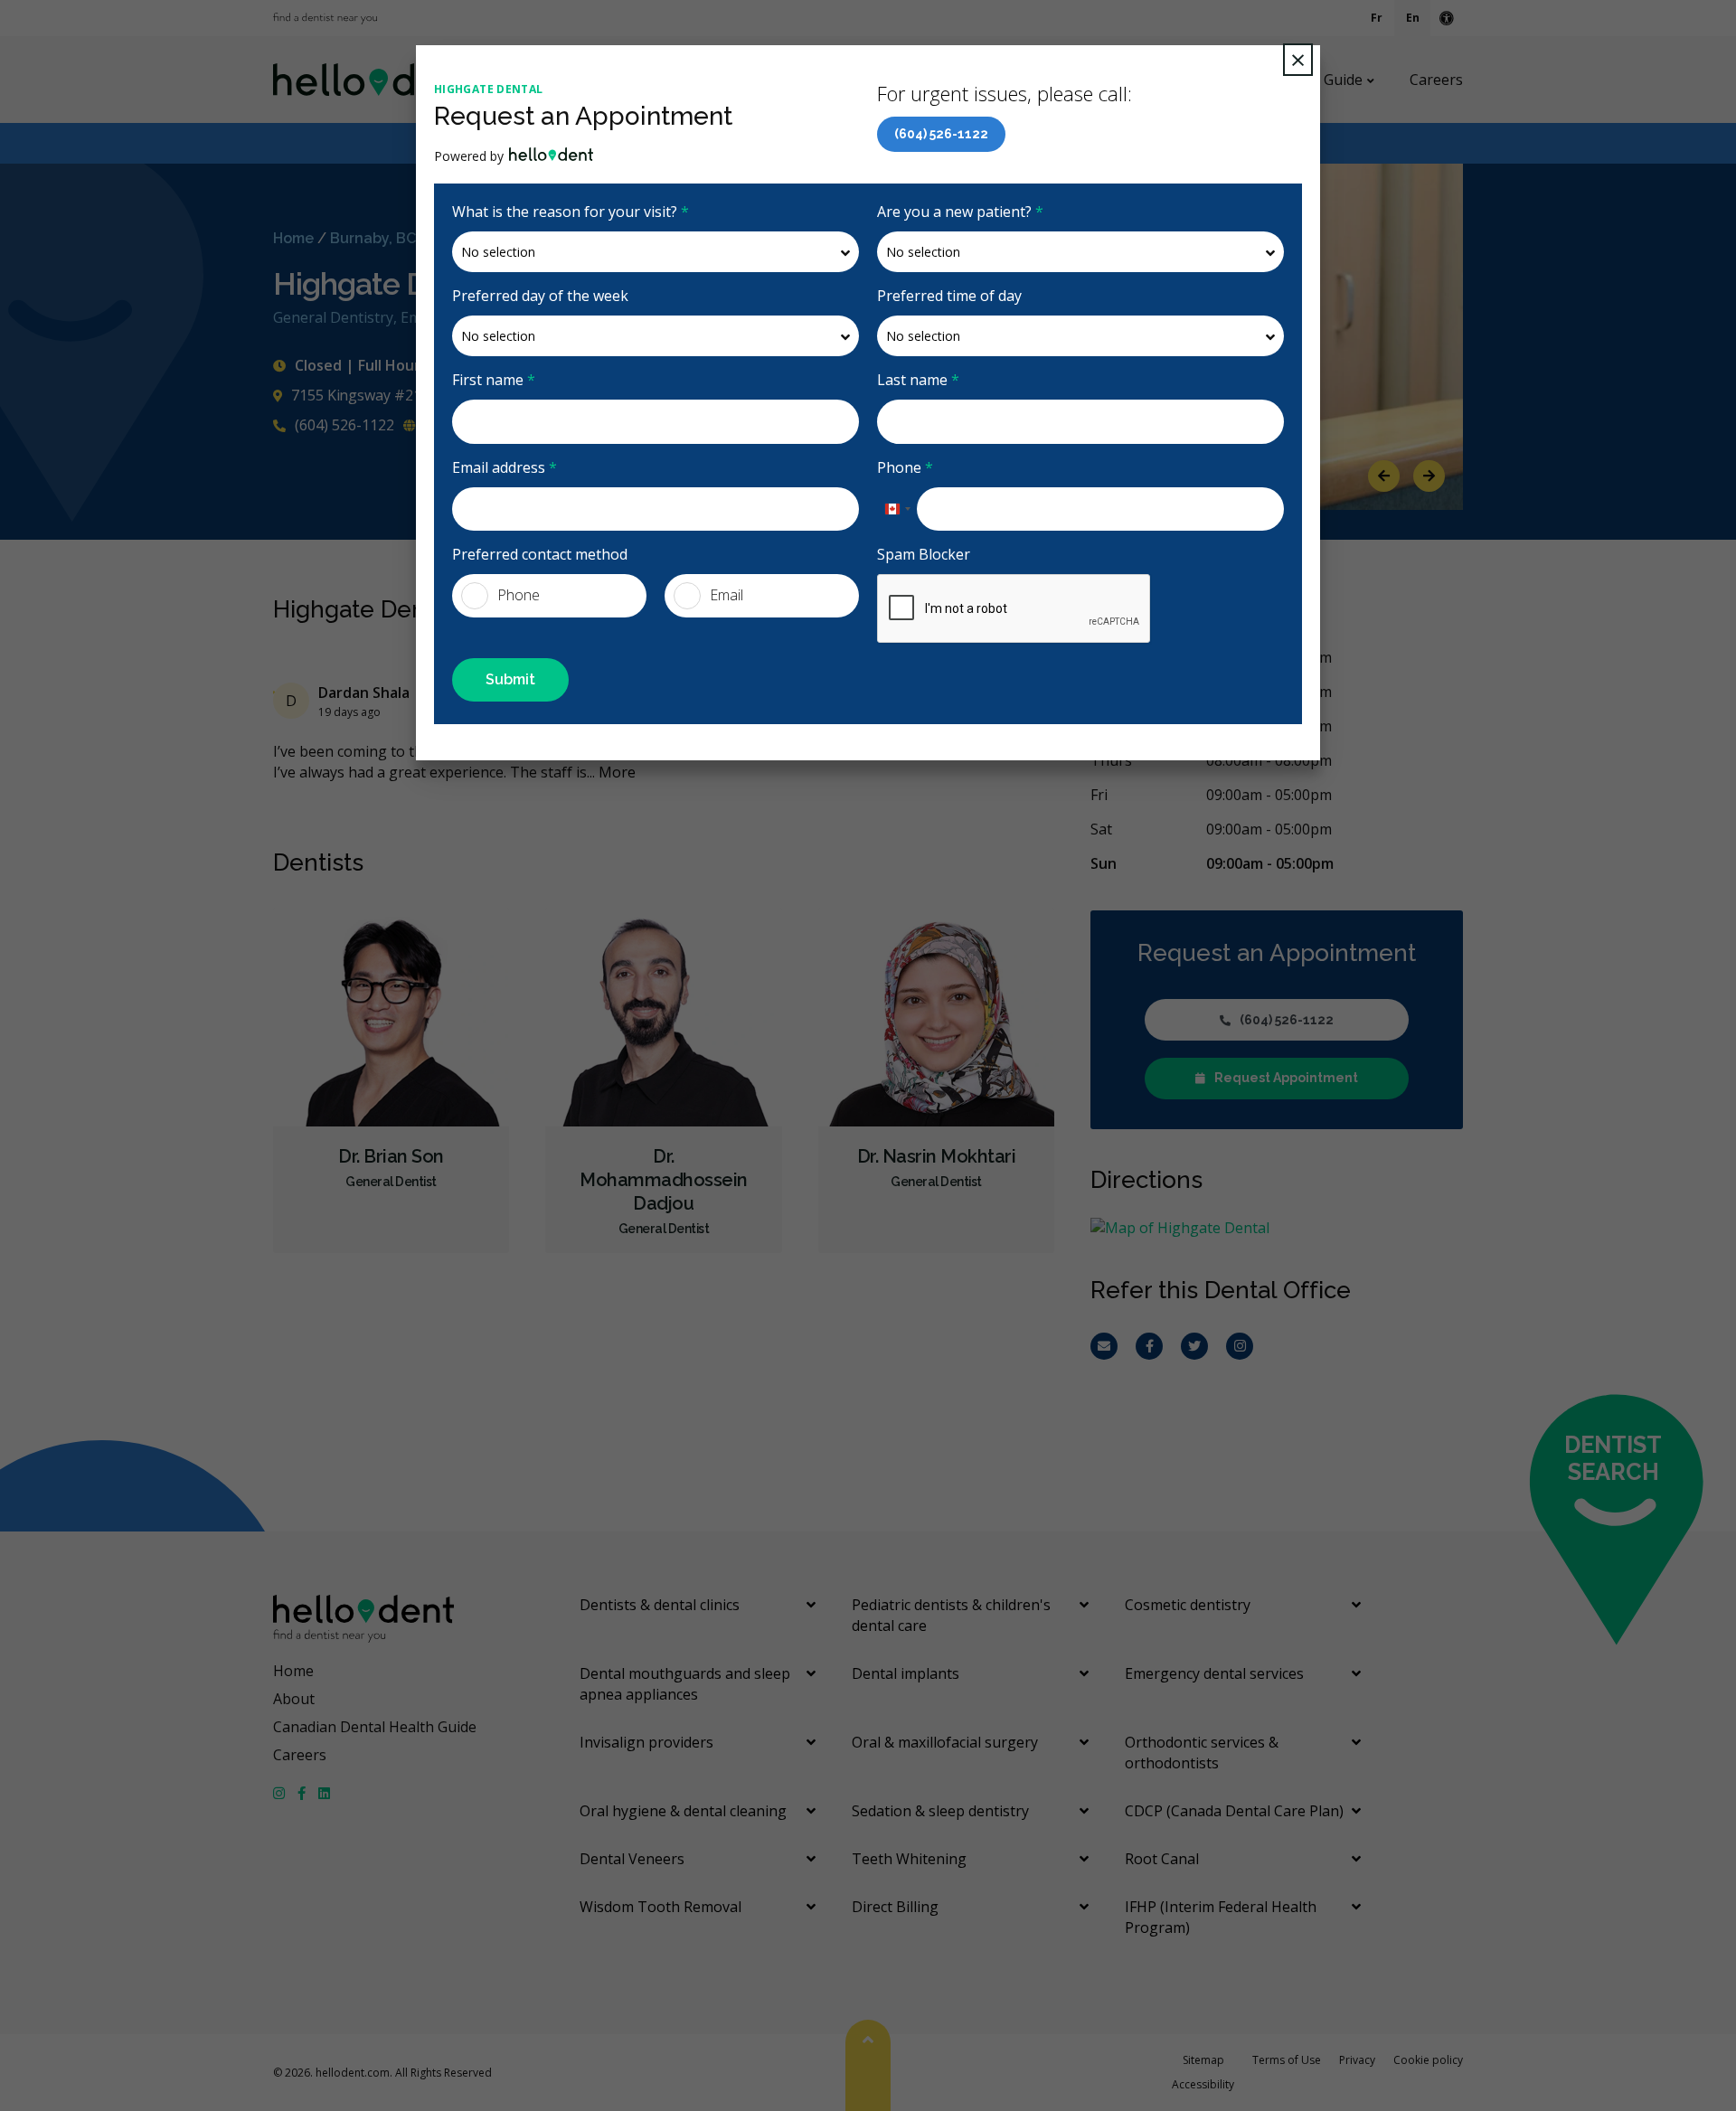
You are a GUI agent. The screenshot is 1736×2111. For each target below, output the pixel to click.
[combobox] (897, 509)
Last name (918, 380)
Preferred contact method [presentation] (540, 554)
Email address (505, 467)
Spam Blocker (924, 554)
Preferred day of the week (540, 296)
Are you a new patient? (960, 212)
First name (494, 380)
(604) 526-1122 (941, 134)
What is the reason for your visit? (571, 212)
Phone (905, 467)
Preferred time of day (949, 296)
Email (726, 595)
